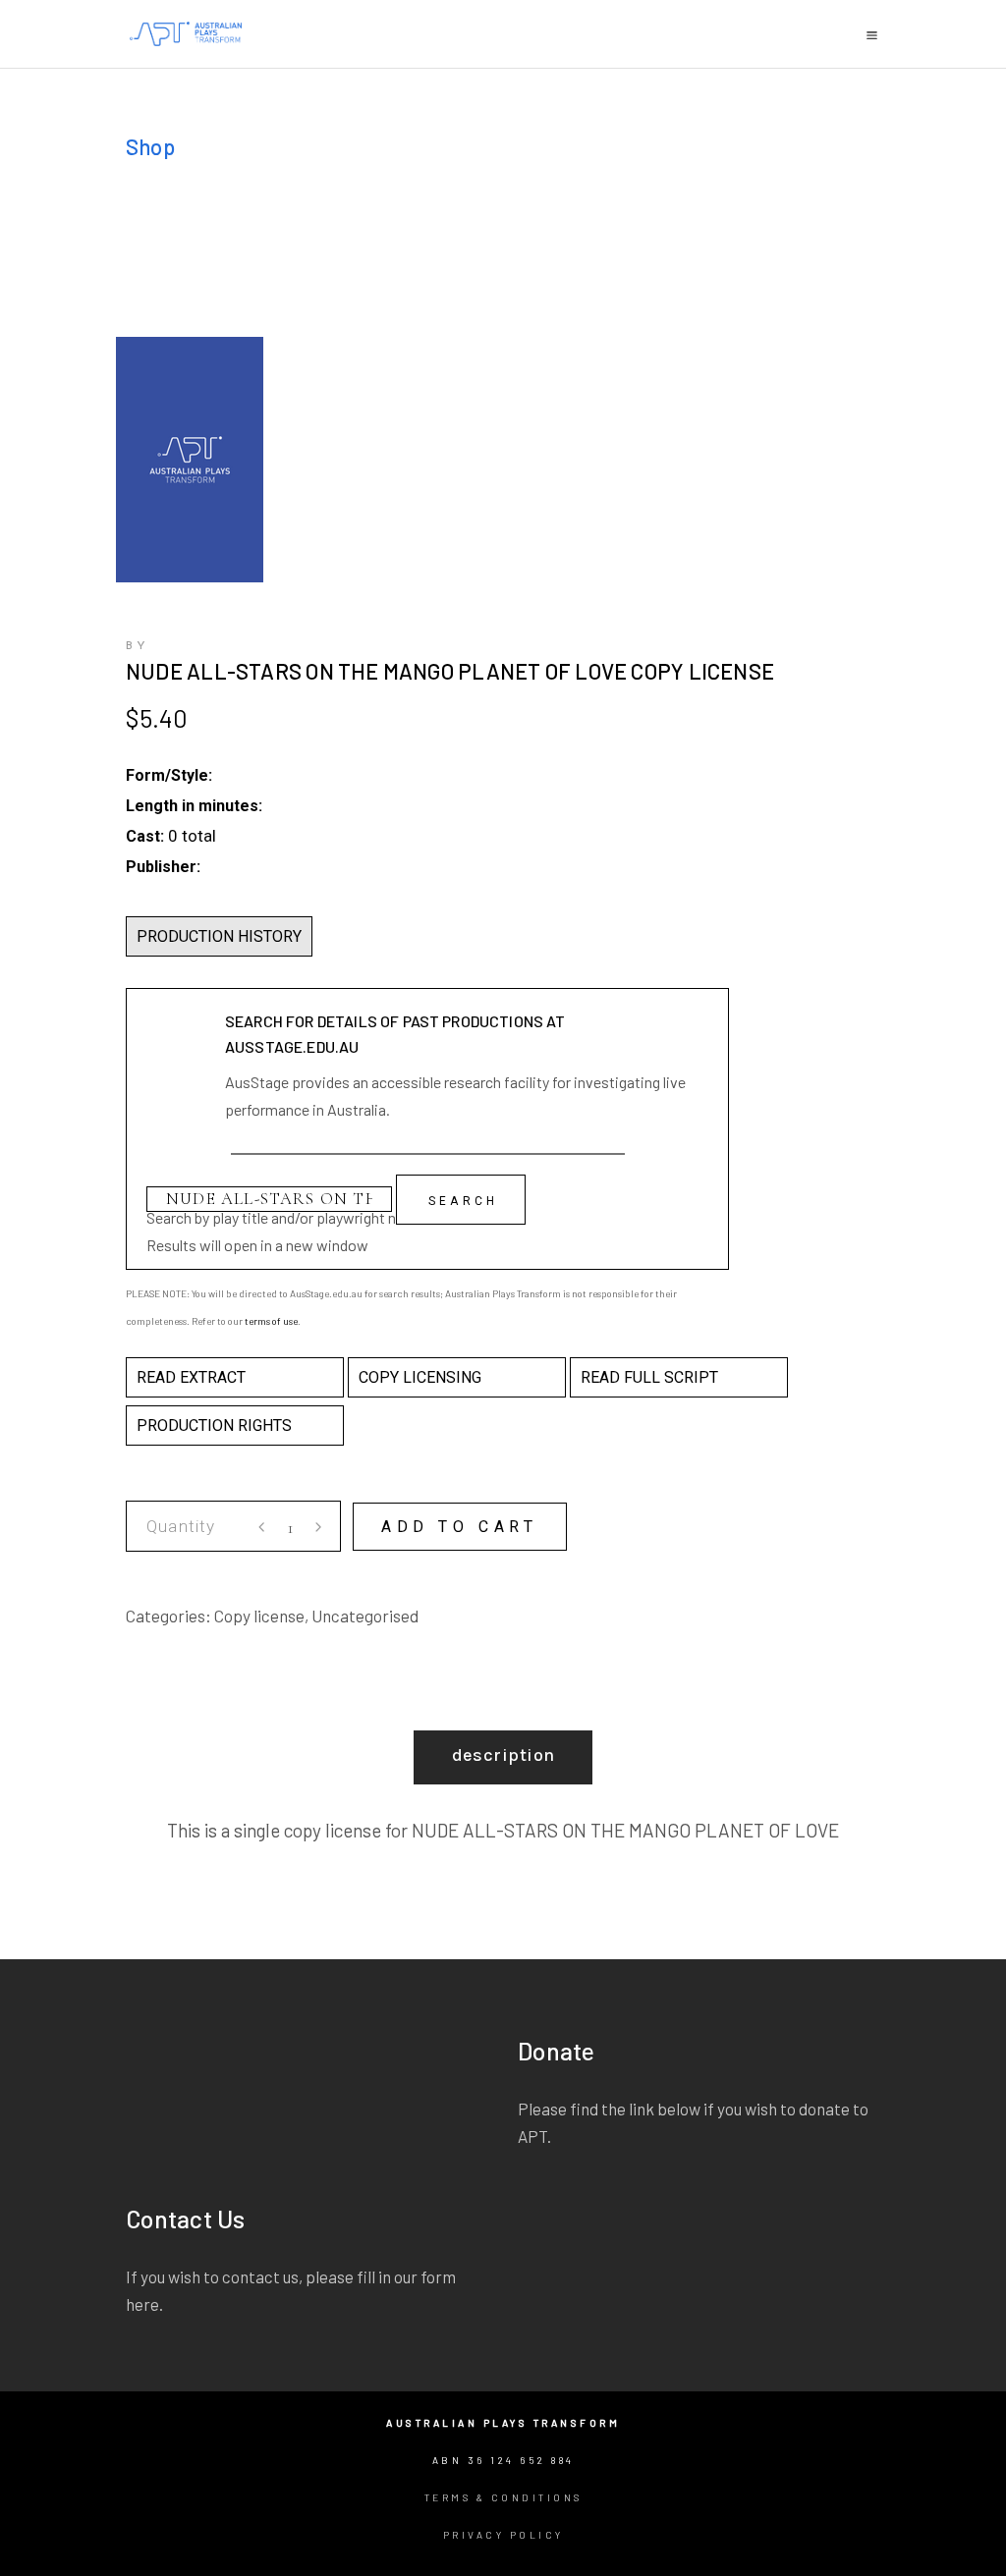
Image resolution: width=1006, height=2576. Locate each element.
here (142, 2304)
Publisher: (163, 867)
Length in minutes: (194, 806)
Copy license (259, 1616)
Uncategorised (365, 1616)
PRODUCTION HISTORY (219, 936)
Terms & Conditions (503, 2497)
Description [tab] (503, 1755)
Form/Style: (169, 775)
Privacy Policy (503, 2535)
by (138, 646)
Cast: (145, 836)
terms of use (271, 1321)
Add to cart (460, 1527)
